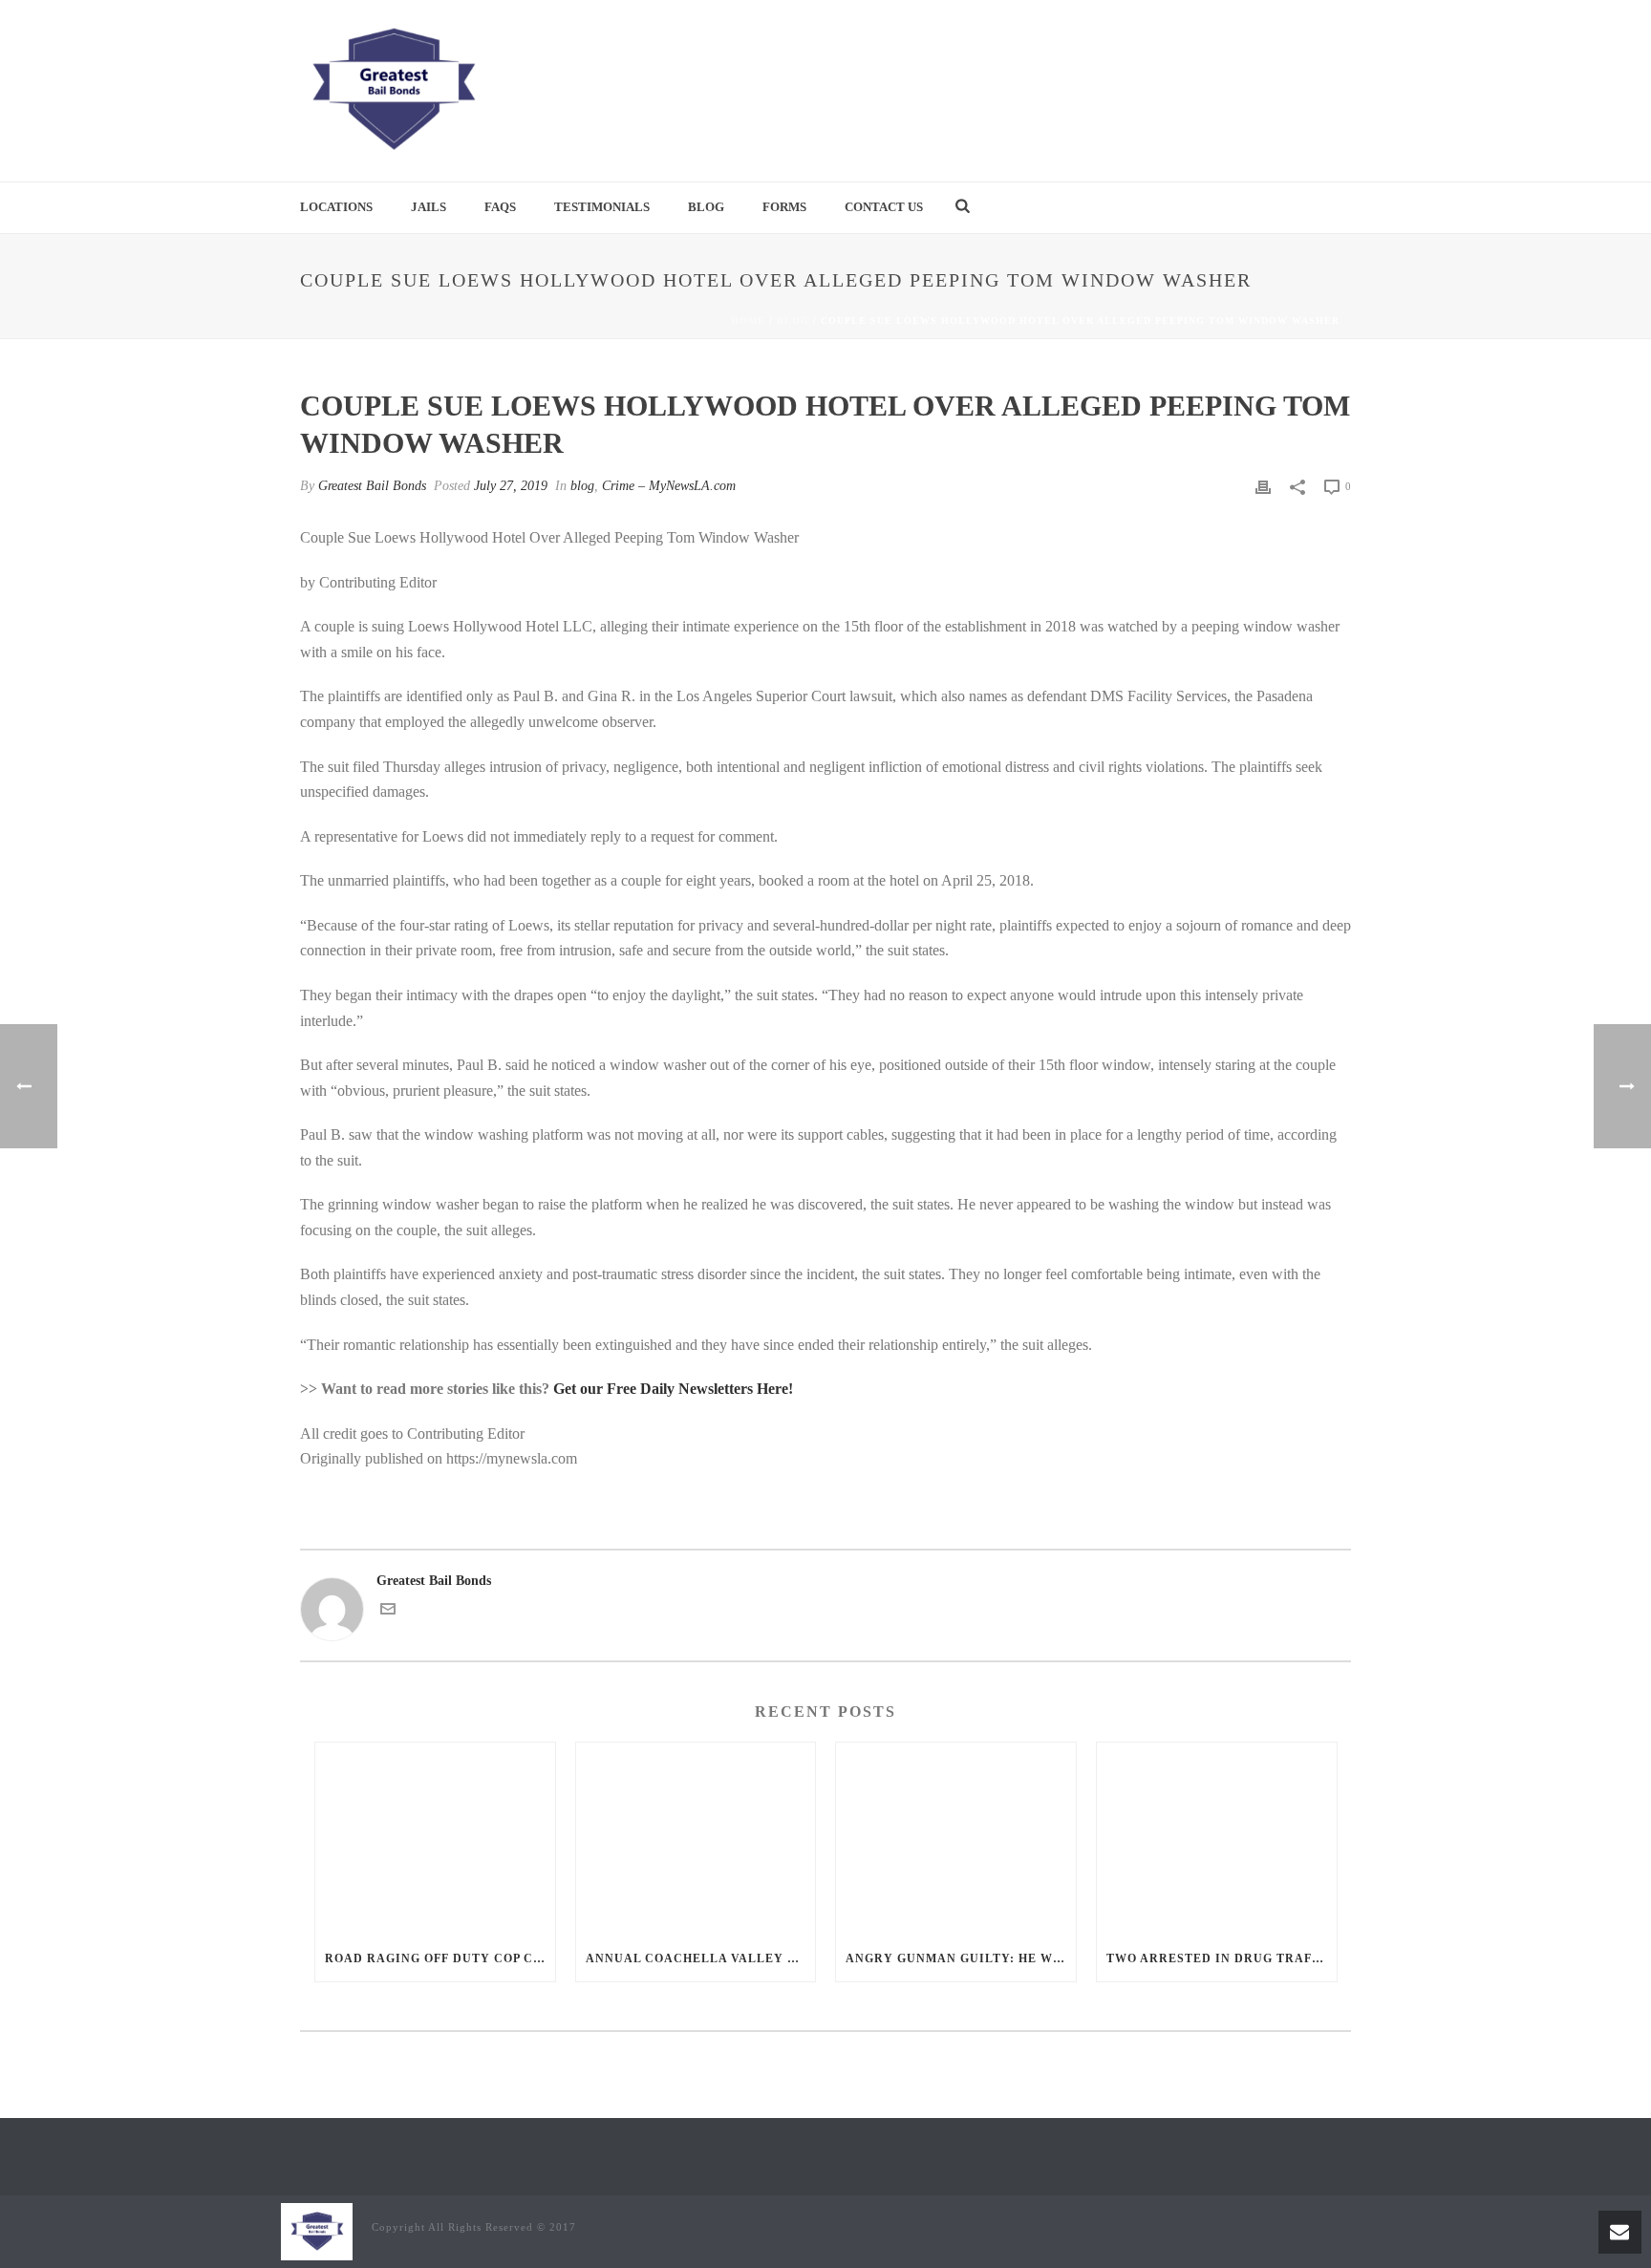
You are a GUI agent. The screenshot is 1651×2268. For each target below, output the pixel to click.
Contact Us (884, 207)
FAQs (500, 207)
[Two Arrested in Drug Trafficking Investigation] (1217, 1839)
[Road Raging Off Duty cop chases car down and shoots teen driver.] (435, 1839)
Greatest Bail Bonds (372, 486)
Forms (784, 207)
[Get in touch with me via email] (388, 1612)
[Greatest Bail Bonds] (393, 91)
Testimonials (602, 207)
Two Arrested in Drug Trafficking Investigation (1222, 1958)
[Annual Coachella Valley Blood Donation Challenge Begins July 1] (696, 1839)
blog (793, 321)
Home (748, 321)
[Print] (1263, 486)
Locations (336, 207)
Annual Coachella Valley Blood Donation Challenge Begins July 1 (701, 1958)
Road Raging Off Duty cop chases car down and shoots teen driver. (440, 1958)
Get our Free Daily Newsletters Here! (673, 1389)
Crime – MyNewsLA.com (669, 486)
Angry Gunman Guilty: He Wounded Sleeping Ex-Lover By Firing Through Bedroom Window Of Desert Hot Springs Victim (961, 1958)
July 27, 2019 (511, 486)
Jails (429, 207)
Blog (706, 207)
